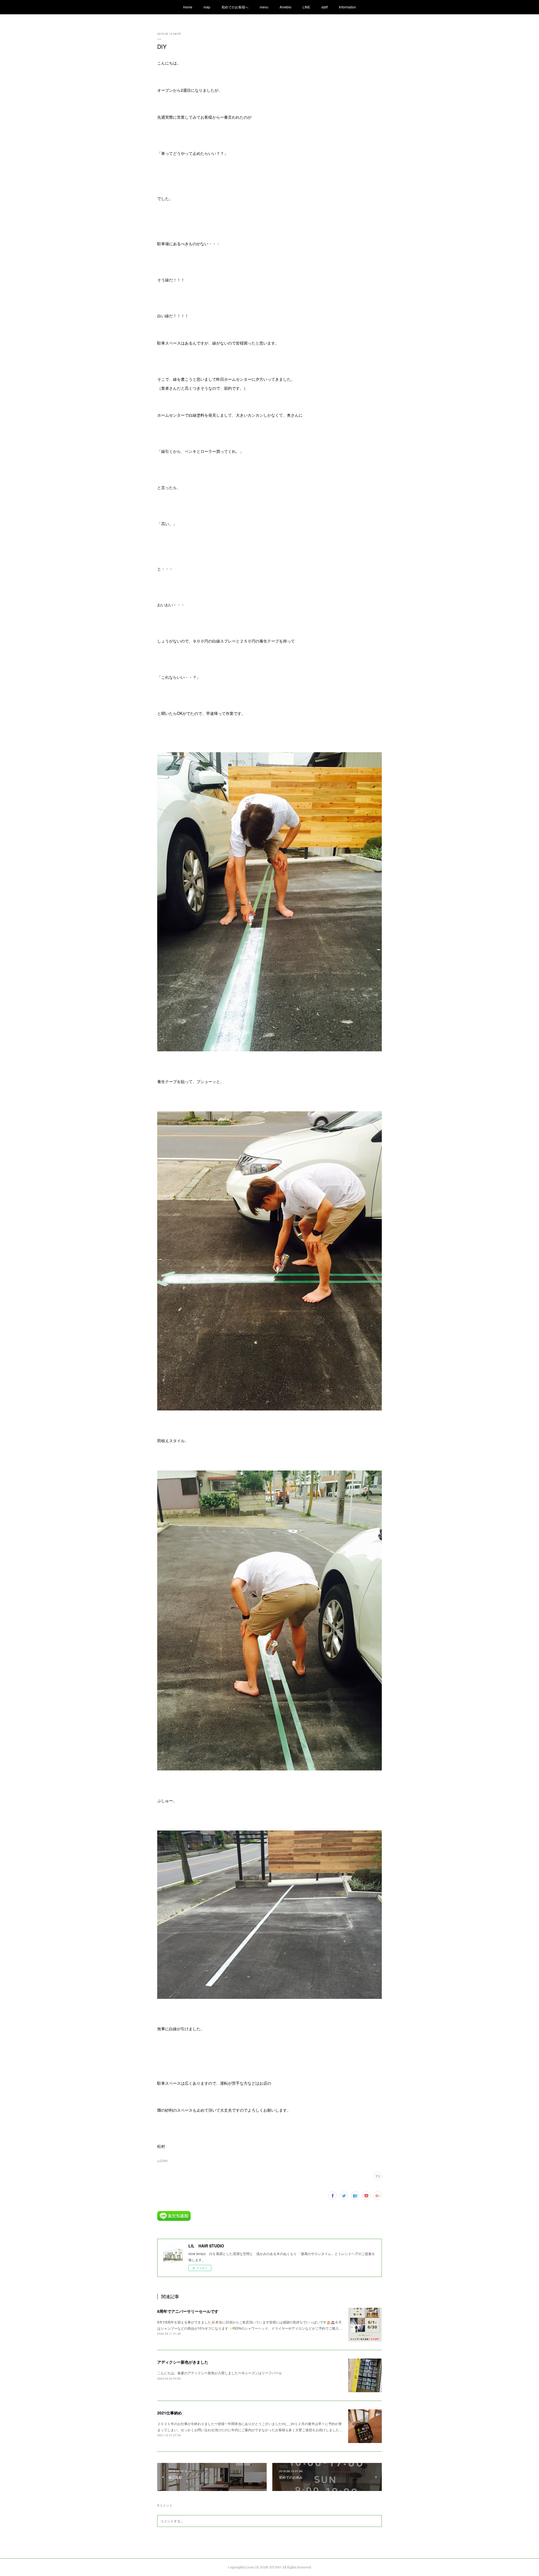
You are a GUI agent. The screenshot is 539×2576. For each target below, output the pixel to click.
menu (264, 7)
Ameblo (286, 7)
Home (188, 7)
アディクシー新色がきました (183, 2362)
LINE (306, 7)
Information (347, 7)
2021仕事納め (170, 2413)
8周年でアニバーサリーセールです (188, 2311)
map (207, 7)
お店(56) (163, 2161)
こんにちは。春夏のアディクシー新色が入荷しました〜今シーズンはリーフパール (220, 2373)
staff (325, 7)
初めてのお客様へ (235, 7)
